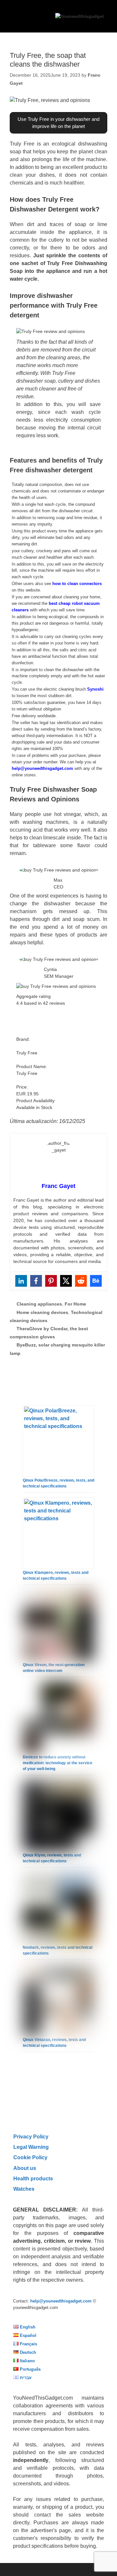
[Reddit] (81, 1281)
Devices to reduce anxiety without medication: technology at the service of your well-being (58, 1763)
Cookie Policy (30, 2157)
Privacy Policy (31, 2136)
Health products (33, 2178)
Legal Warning (31, 2147)
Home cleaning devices (42, 1312)
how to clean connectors (77, 584)
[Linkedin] (21, 1281)
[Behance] (96, 1281)
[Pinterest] (51, 1281)
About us (25, 2168)
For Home (75, 1304)
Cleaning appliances (39, 1304)
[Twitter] (66, 1281)
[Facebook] (36, 1281)
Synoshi (95, 689)
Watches (24, 2189)
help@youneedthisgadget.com (42, 768)
